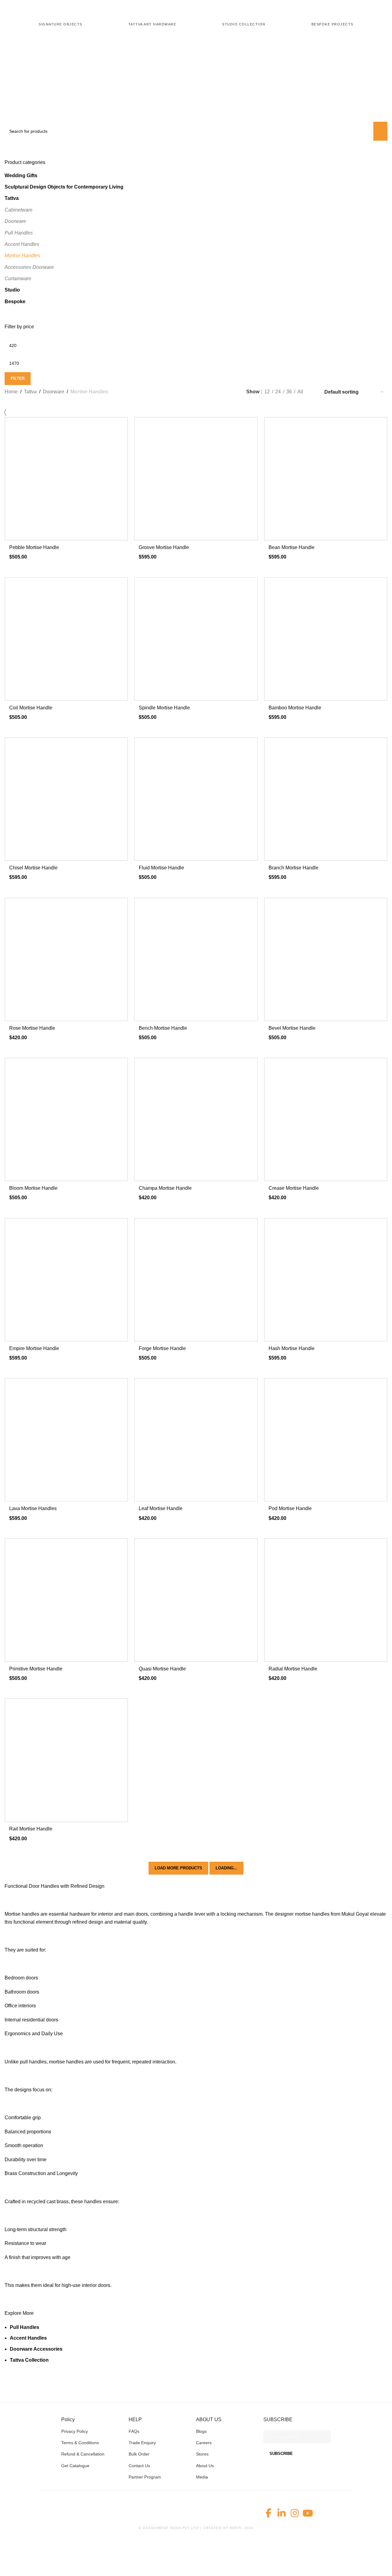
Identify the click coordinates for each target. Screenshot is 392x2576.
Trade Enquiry (142, 2443)
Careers (204, 2443)
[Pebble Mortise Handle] (66, 479)
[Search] (349, 9)
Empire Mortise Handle (34, 1348)
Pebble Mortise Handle (34, 547)
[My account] (372, 9)
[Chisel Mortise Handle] (66, 799)
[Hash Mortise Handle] (326, 1280)
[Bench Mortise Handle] (196, 959)
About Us (205, 2466)
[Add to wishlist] (120, 424)
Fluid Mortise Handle (161, 868)
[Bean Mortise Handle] (326, 479)
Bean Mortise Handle (292, 547)
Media (202, 2477)
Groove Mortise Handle (164, 547)
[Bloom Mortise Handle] (66, 1119)
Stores (202, 2454)
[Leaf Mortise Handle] (196, 1440)
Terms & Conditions (80, 2443)
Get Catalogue (75, 2466)
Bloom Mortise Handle (33, 1188)
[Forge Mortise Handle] (196, 1280)
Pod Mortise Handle (290, 1508)
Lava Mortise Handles (33, 1508)
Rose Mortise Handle (32, 1028)
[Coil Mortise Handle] (66, 639)
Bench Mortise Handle (163, 1028)
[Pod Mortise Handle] (326, 1440)
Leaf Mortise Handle (161, 1508)
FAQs (134, 2431)
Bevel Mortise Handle (292, 1028)
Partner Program (145, 2477)
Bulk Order (139, 2454)
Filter (18, 378)
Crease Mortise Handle (294, 1188)
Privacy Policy (75, 2431)
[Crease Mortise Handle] (326, 1119)
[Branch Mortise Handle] (326, 799)
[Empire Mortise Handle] (66, 1280)
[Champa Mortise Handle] (196, 1119)
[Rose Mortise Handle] (66, 959)
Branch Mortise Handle (294, 868)
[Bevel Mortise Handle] (326, 959)
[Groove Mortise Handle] (196, 479)
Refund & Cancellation (83, 2454)
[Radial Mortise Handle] (326, 1600)
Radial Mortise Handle (293, 1669)
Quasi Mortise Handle (162, 1669)
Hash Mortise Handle (292, 1348)
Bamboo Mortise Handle (295, 708)
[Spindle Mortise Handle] (196, 639)
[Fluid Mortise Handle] (196, 799)
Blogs (201, 2431)
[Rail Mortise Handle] (66, 1760)
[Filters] (8, 2568)
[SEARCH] (380, 131)
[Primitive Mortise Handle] (66, 1600)
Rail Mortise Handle (31, 1829)
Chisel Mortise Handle (33, 868)
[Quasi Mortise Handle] (196, 1600)
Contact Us (139, 2466)
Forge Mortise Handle (162, 1348)
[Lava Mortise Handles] (66, 1440)
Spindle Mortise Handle (164, 708)
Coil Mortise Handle (31, 708)
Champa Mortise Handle (165, 1188)
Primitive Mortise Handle (36, 1669)
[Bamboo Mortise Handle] (326, 639)
